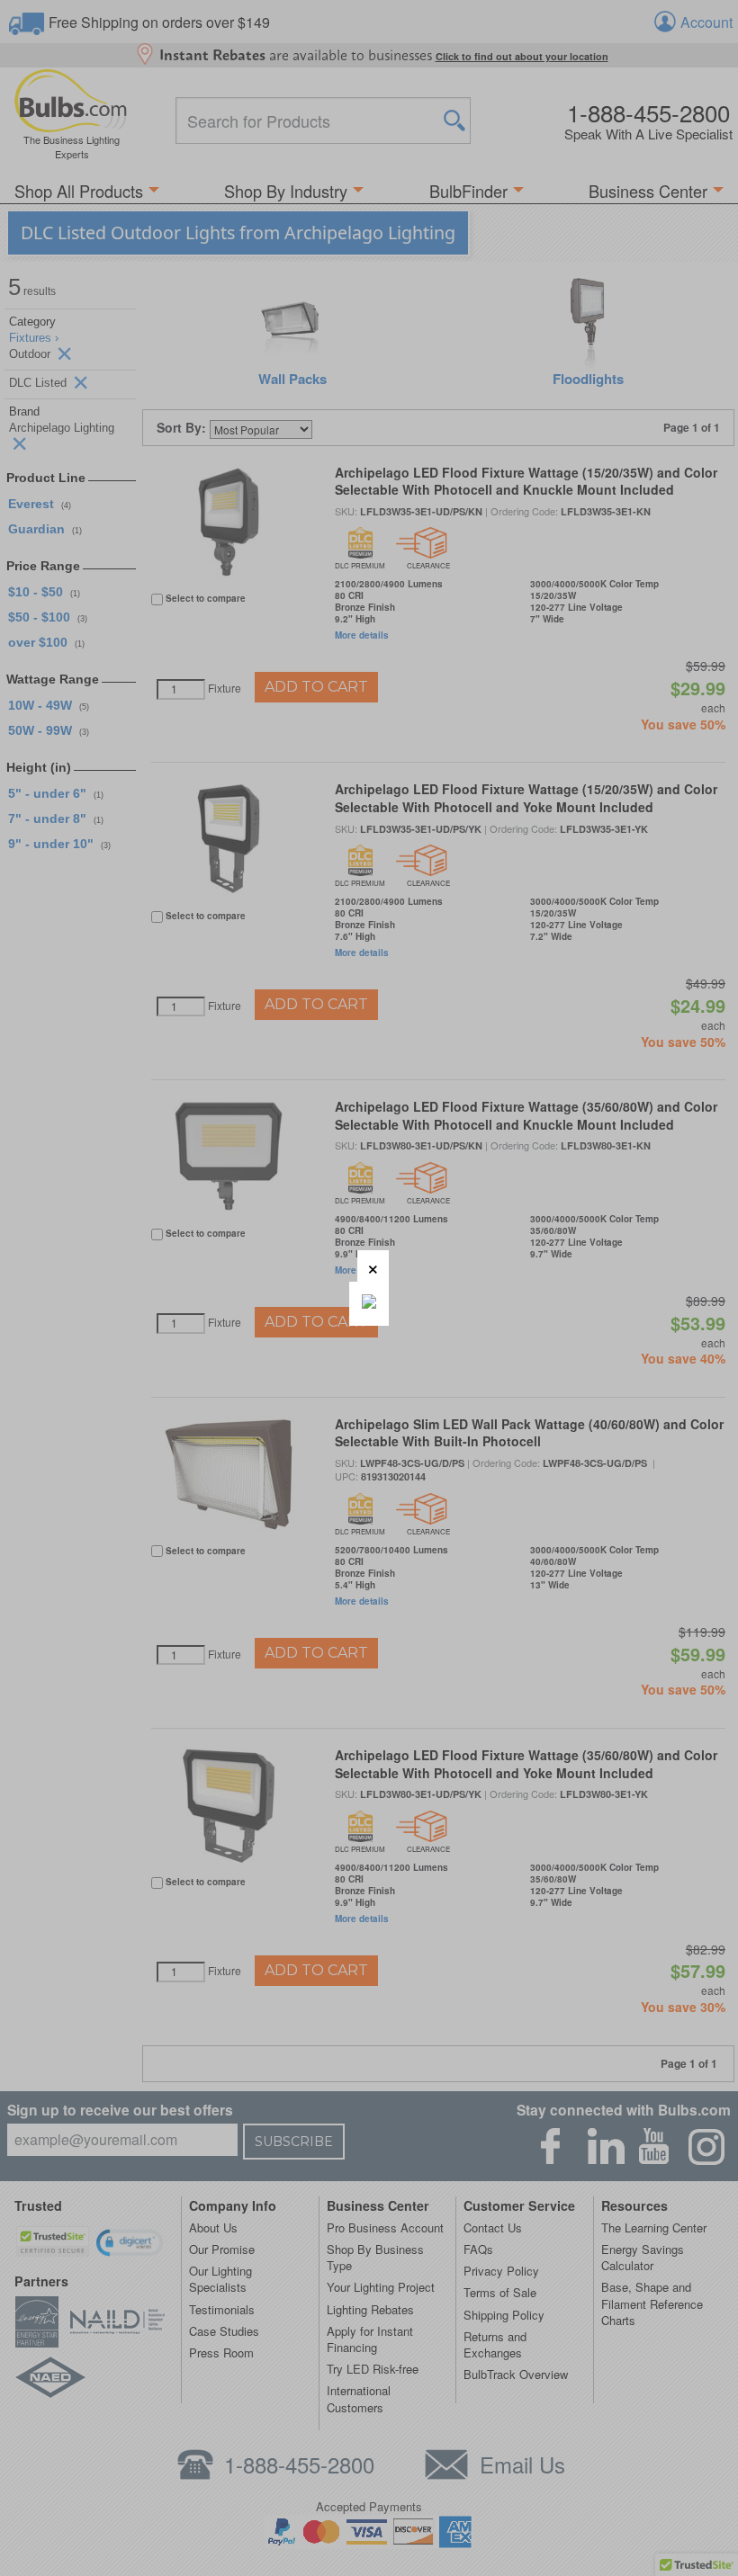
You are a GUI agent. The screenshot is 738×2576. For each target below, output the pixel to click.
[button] (373, 1266)
